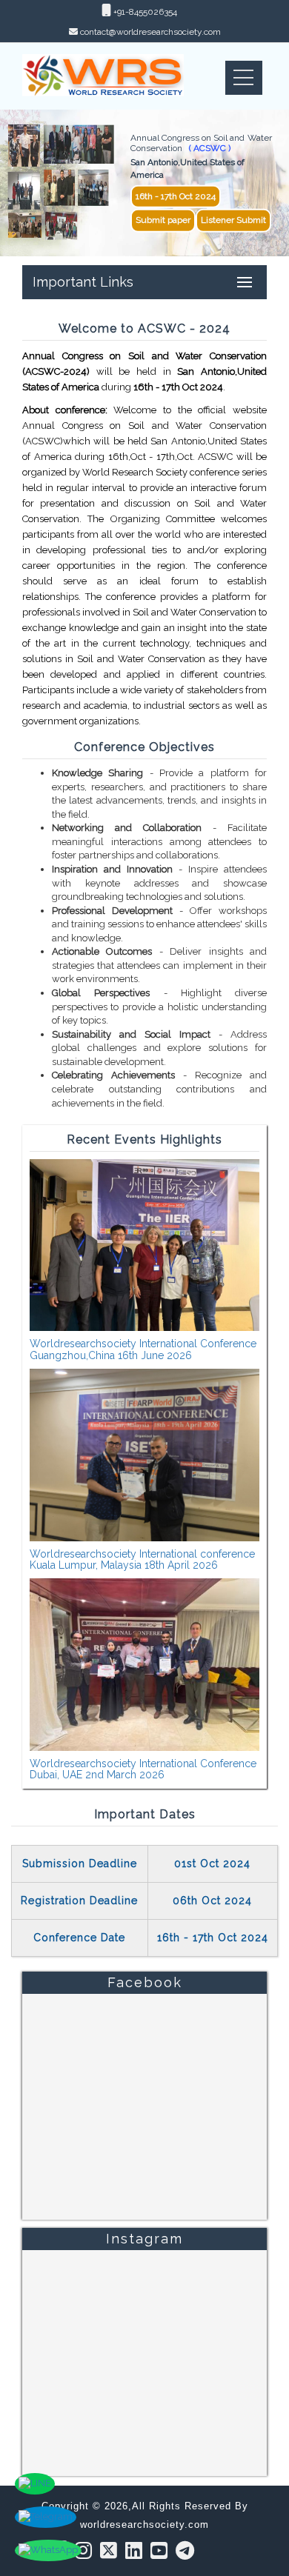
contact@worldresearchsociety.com (150, 32)
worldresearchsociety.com (144, 2525)
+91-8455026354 (144, 12)
